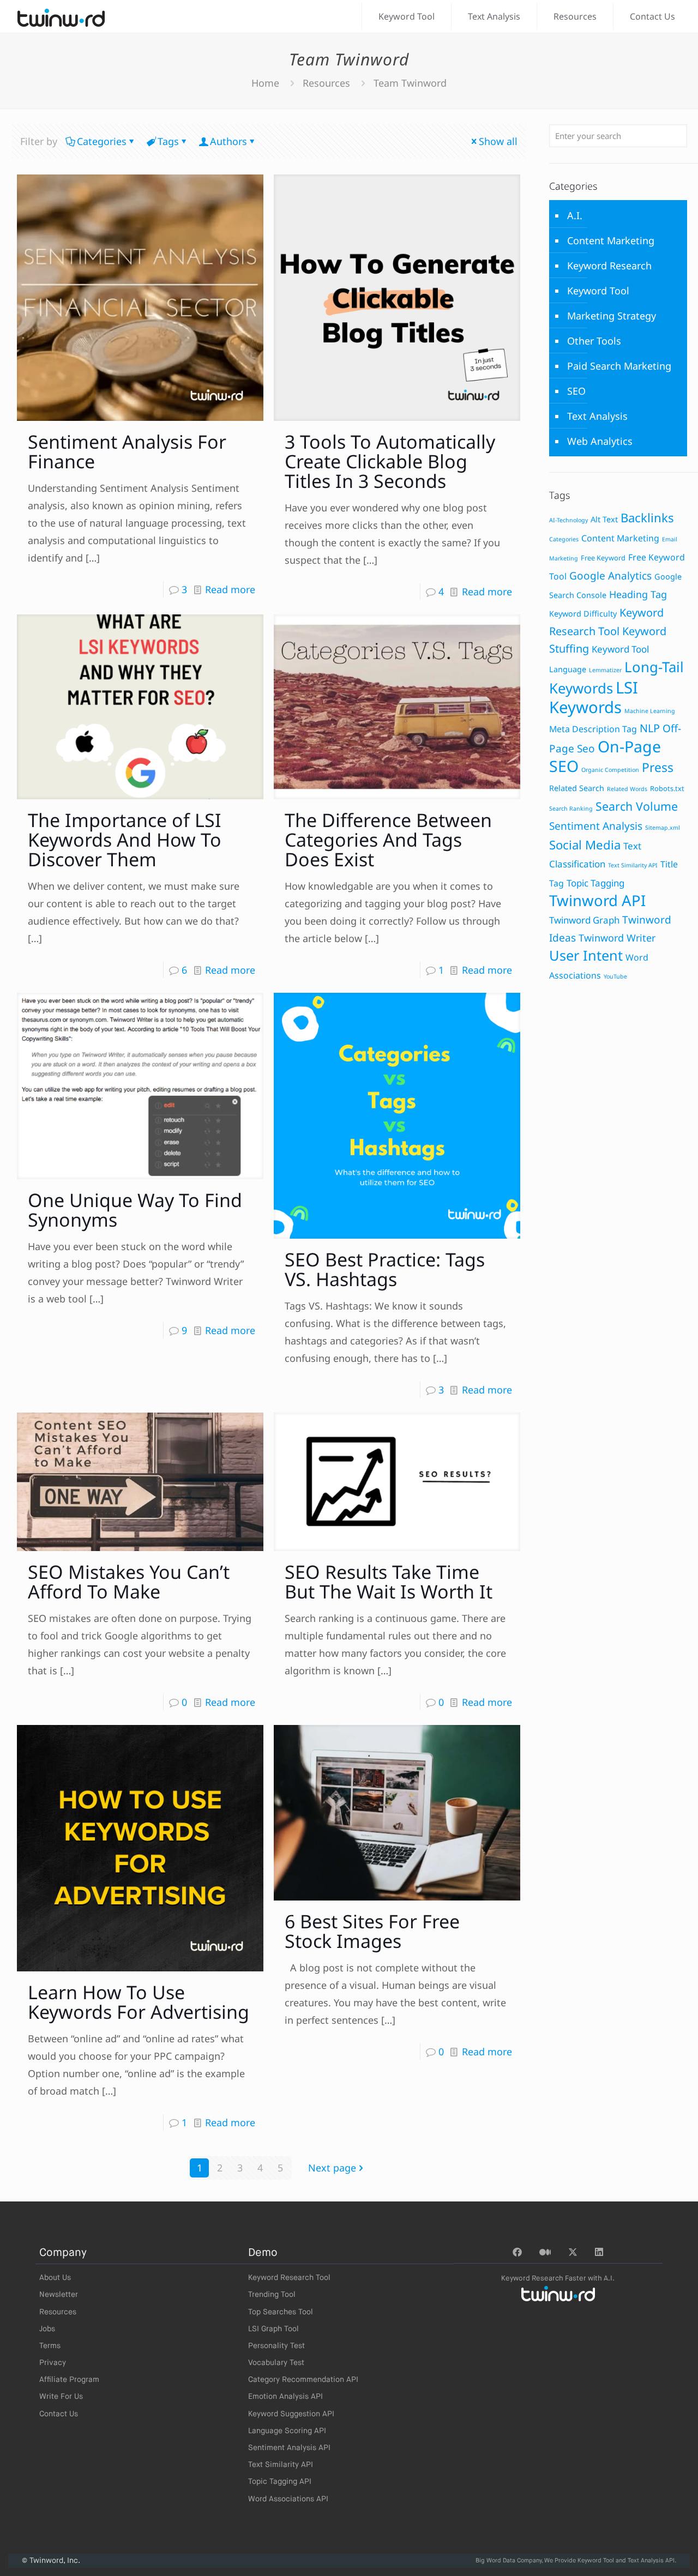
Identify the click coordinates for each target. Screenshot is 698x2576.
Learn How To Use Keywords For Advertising (139, 2002)
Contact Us (59, 2414)
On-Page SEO (605, 756)
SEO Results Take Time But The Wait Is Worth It (389, 1582)
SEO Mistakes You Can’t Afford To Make (129, 1582)
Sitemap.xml (663, 828)
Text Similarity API (633, 865)
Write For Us (61, 2397)
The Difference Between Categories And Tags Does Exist (388, 840)
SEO (576, 391)
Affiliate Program (69, 2380)
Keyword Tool (598, 291)
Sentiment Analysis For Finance (127, 451)
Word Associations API (288, 2499)
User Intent (586, 955)
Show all (498, 141)
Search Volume (637, 806)
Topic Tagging (595, 883)
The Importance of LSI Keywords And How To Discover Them (125, 840)
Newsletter (59, 2295)
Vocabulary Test (276, 2363)
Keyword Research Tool (289, 2278)
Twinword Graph (584, 920)
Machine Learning (650, 711)
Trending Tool (272, 2295)
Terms (50, 2346)
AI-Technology (568, 520)
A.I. (575, 215)
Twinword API (597, 900)
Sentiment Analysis (596, 826)
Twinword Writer (617, 938)
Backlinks (647, 518)
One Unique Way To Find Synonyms (135, 1210)
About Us (55, 2278)
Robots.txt (667, 788)
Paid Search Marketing (619, 366)
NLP (650, 728)
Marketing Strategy (612, 316)
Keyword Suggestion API (291, 2414)
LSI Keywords (594, 697)
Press (658, 767)
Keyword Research (609, 266)
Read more (230, 589)
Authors (228, 141)
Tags (168, 141)
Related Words (627, 789)
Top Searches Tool (281, 2312)
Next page (332, 2168)
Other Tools (594, 341)
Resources (326, 83)
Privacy (53, 2363)
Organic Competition (610, 770)
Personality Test (276, 2346)
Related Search (577, 788)
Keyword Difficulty (583, 614)
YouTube (615, 976)
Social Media (585, 845)
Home (265, 83)
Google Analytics (610, 576)
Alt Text (604, 519)
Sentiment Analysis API (289, 2448)
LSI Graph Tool (273, 2329)
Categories (102, 141)
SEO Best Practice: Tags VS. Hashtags (385, 1269)
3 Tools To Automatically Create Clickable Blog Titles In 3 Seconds (390, 461)
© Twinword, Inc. (51, 2561)
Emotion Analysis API (285, 2397)
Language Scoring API (287, 2431)
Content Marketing (611, 240)
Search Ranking (571, 809)
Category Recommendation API (303, 2380)
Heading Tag (638, 594)
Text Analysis (597, 416)
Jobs (47, 2329)
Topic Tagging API (280, 2482)
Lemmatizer (605, 670)
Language (568, 669)
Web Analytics (600, 441)
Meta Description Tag (593, 729)
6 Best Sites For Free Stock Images (372, 1931)
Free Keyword (603, 558)
